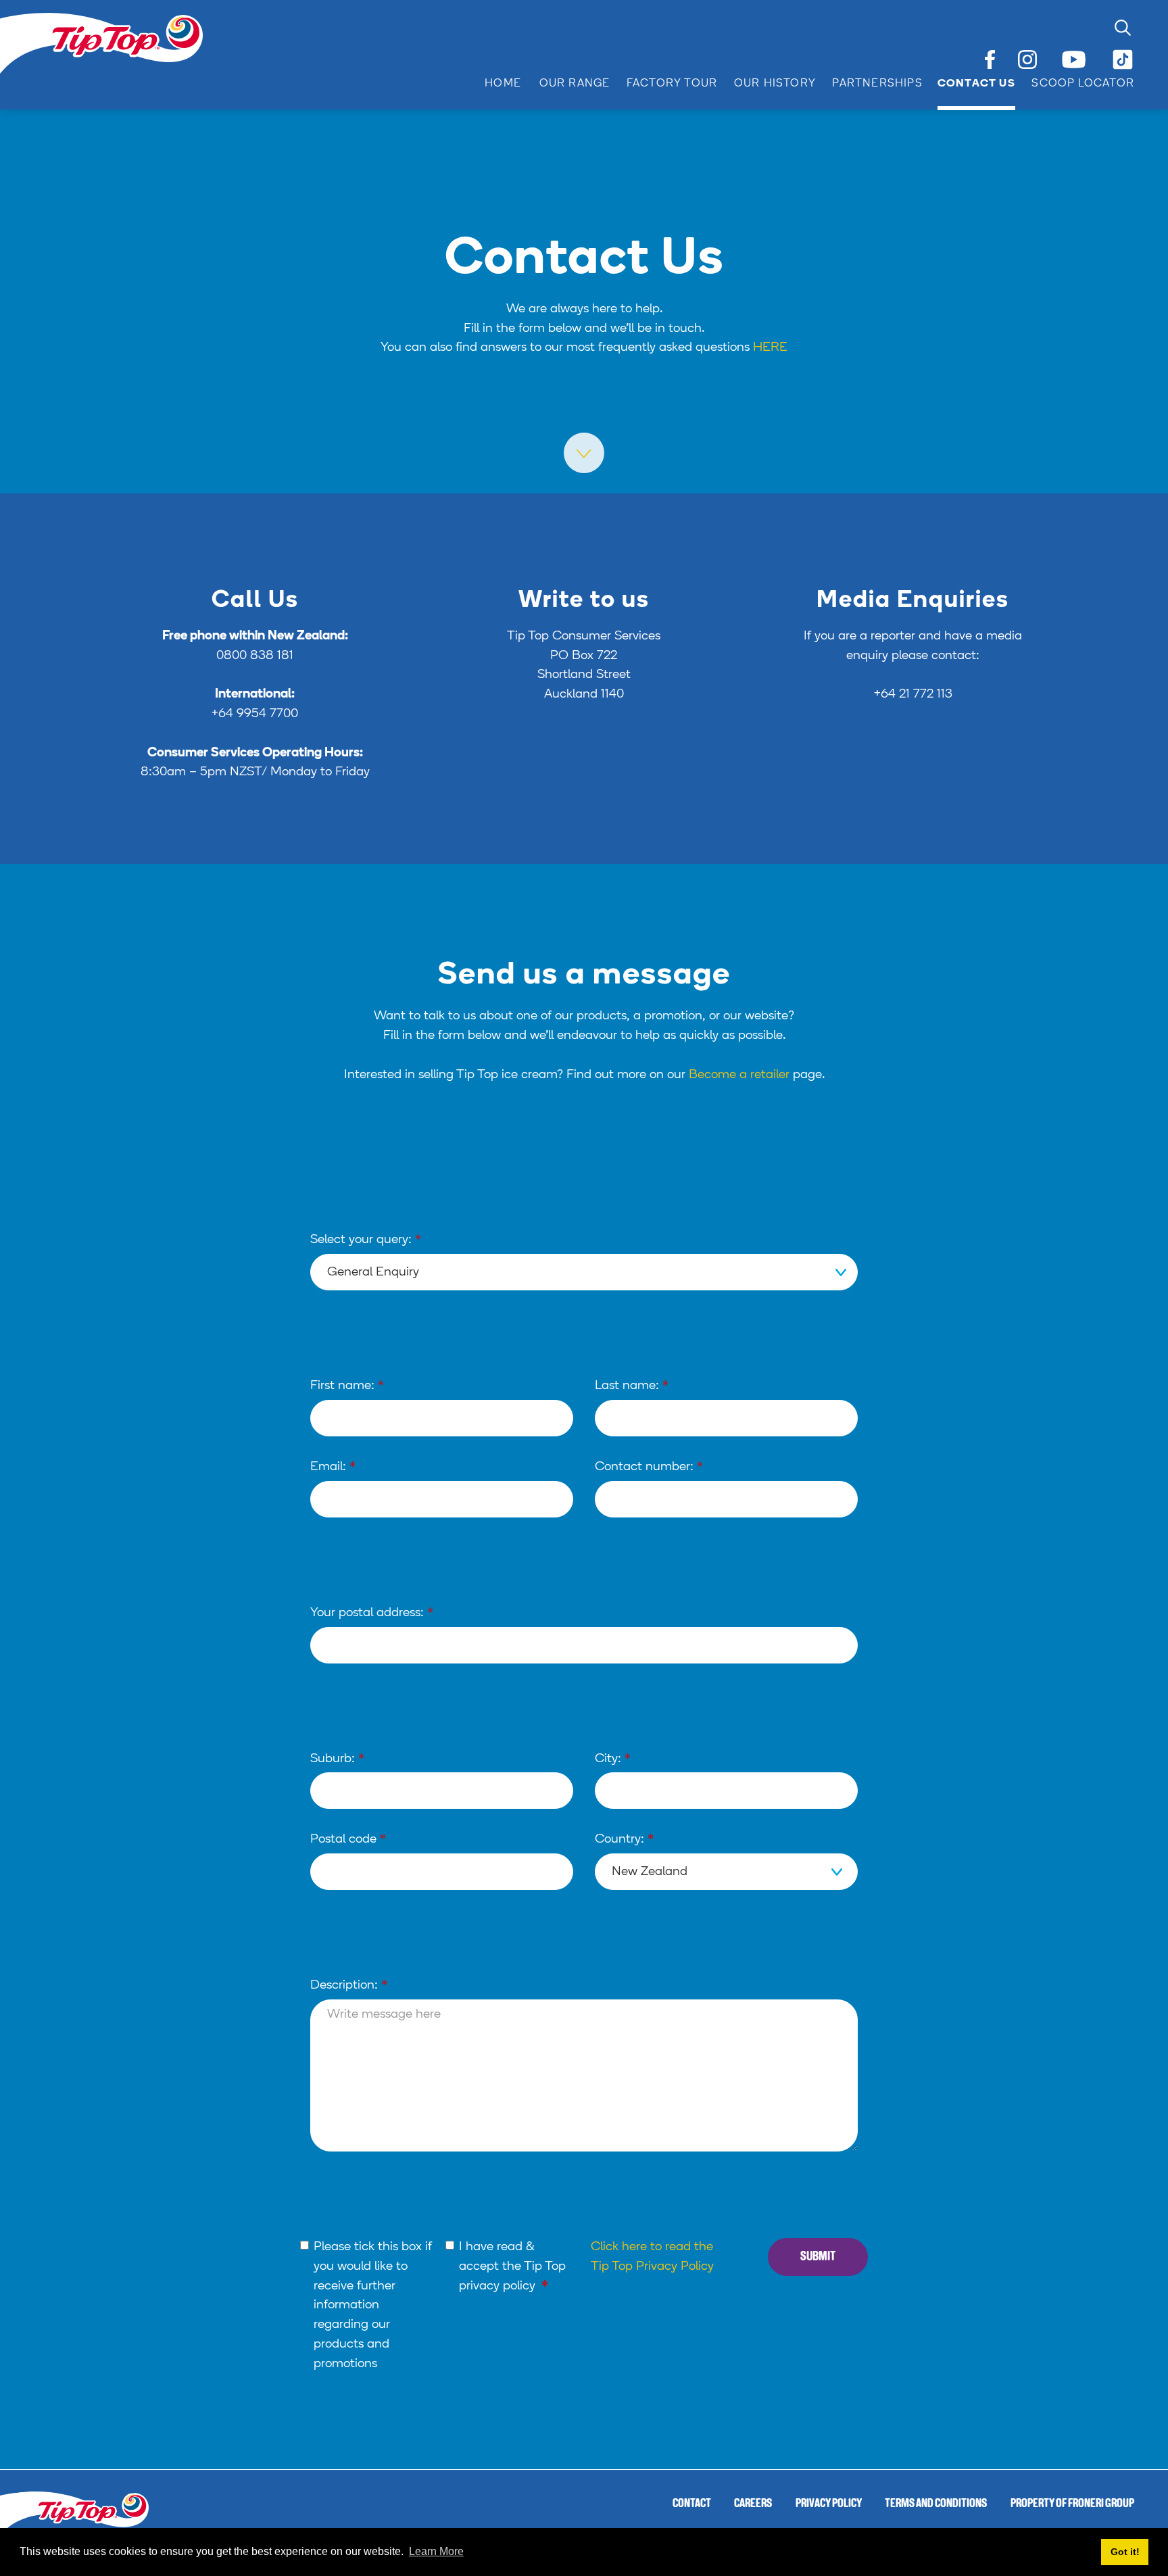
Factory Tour (672, 84)
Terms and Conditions (936, 2504)
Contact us (976, 84)
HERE (770, 348)
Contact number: (649, 1467)
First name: (347, 1386)
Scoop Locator (1083, 84)
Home (503, 84)
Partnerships (877, 84)
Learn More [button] (436, 2551)
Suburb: (337, 1759)
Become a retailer (739, 1075)
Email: (333, 1467)
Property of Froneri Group (1072, 2504)
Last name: (632, 1386)
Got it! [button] (1125, 2552)
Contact (692, 2504)
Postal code (348, 1840)
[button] (566, 84)
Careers (753, 2504)
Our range (575, 84)
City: (613, 1759)
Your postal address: (372, 1613)
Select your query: (366, 1240)
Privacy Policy (829, 2504)
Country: (624, 1840)
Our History (775, 84)
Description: (349, 1986)
